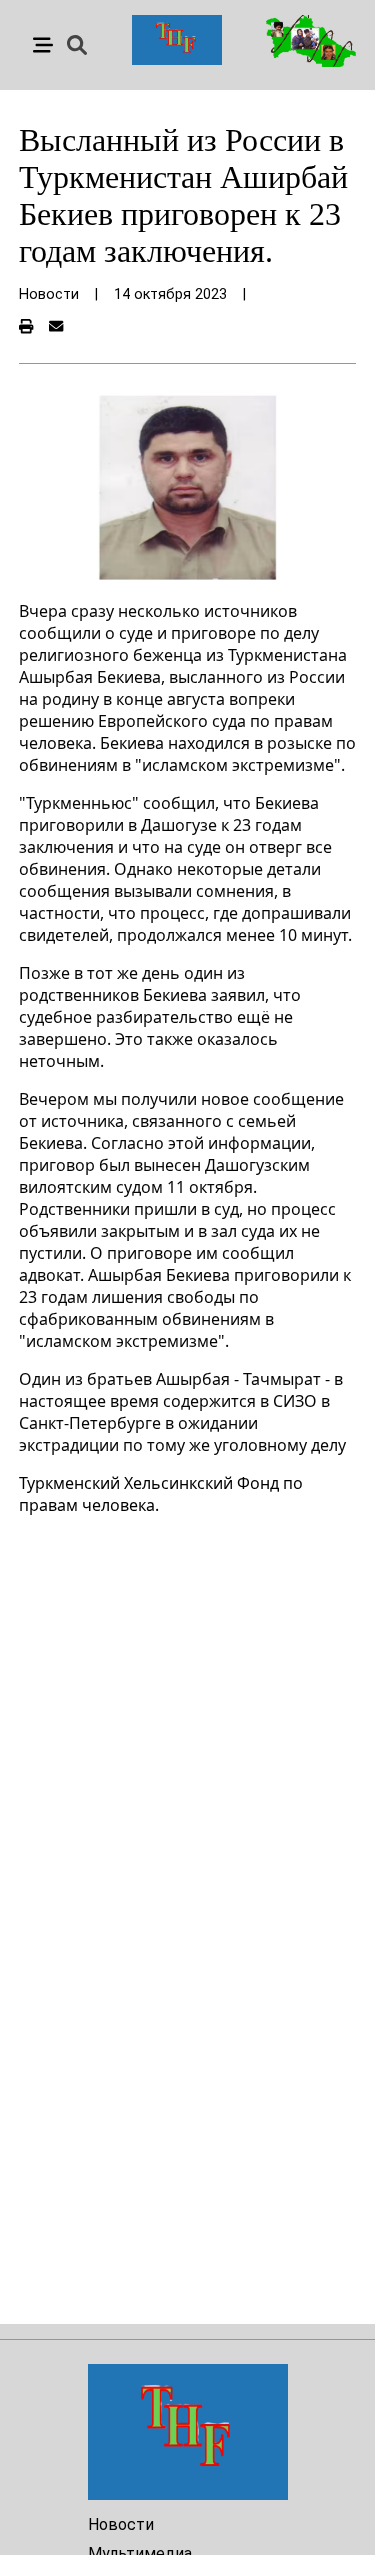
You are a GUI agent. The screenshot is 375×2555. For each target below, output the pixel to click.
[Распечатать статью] (26, 327)
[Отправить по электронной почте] (56, 327)
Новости (121, 2524)
